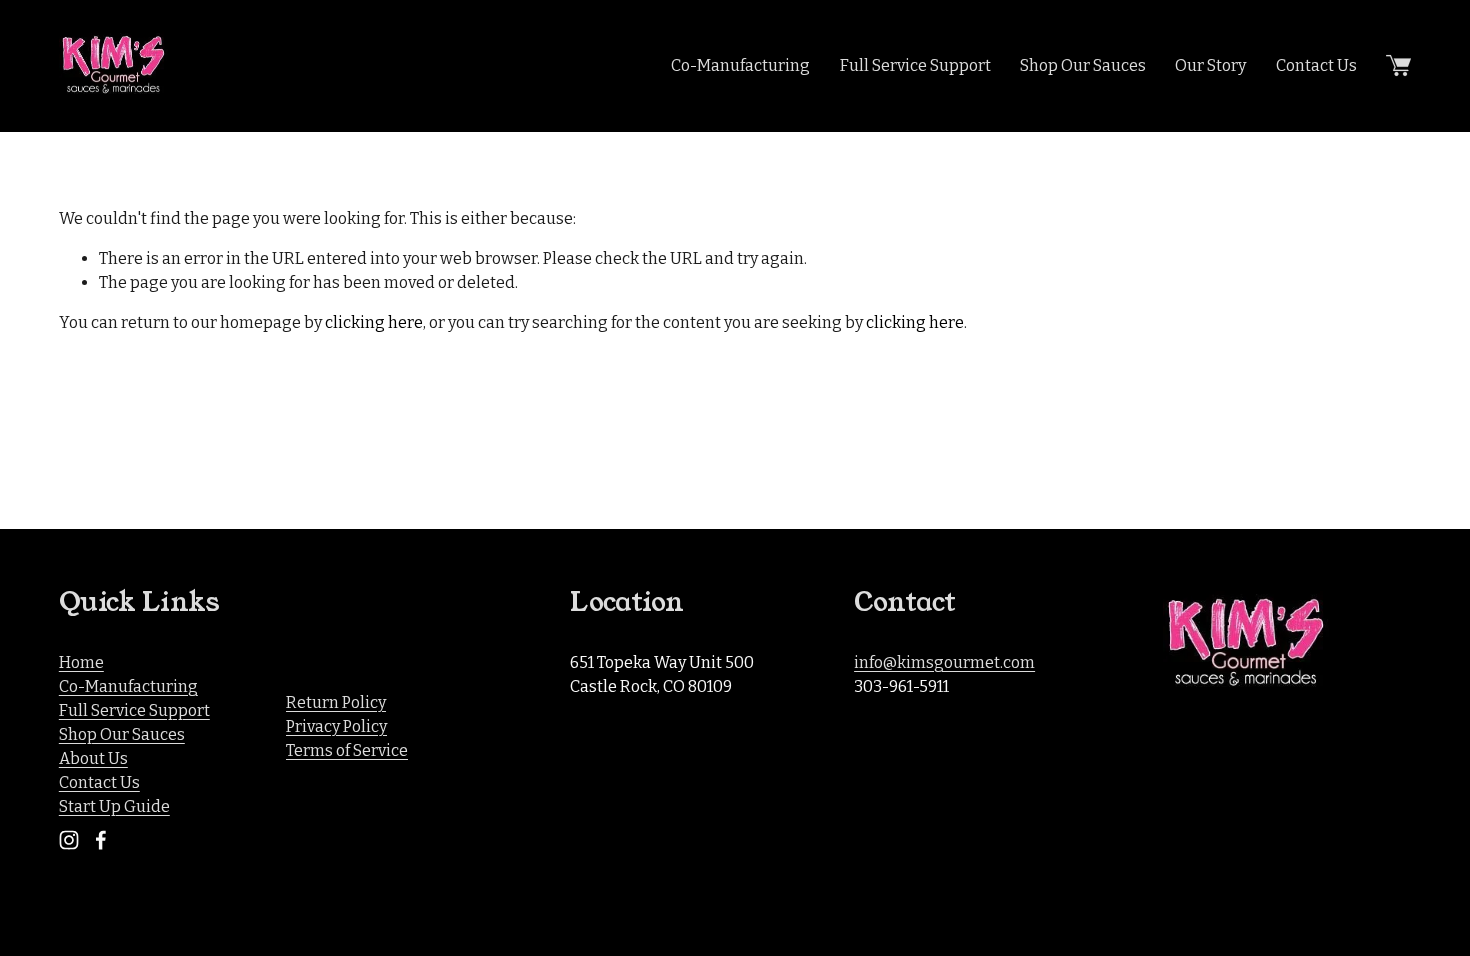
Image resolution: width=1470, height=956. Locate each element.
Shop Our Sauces (1083, 65)
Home (81, 662)
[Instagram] (69, 840)
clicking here (374, 322)
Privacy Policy (336, 726)
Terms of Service (347, 750)
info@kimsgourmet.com (944, 662)
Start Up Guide (114, 806)
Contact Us (1316, 65)
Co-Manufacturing (740, 65)
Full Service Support (915, 65)
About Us (93, 758)
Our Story (1210, 65)
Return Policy (336, 702)
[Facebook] (101, 840)
